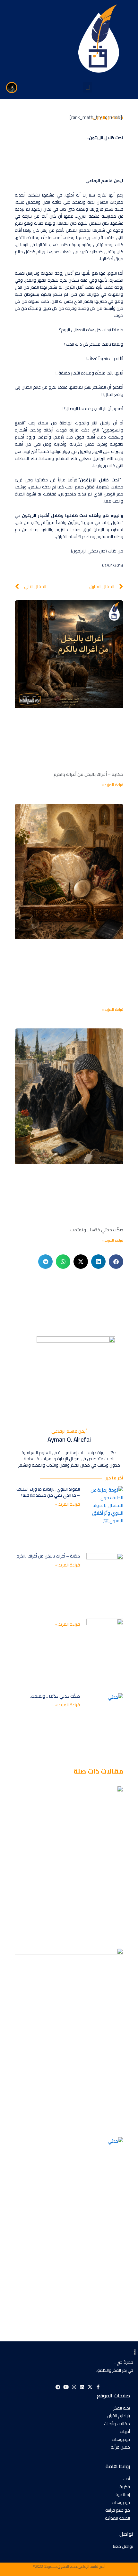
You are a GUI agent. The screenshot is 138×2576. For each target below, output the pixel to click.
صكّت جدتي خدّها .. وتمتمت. (96, 1230)
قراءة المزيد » (112, 785)
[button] (88, 87)
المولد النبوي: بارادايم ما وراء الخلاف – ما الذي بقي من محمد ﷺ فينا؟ (48, 1492)
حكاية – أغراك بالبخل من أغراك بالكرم (88, 774)
